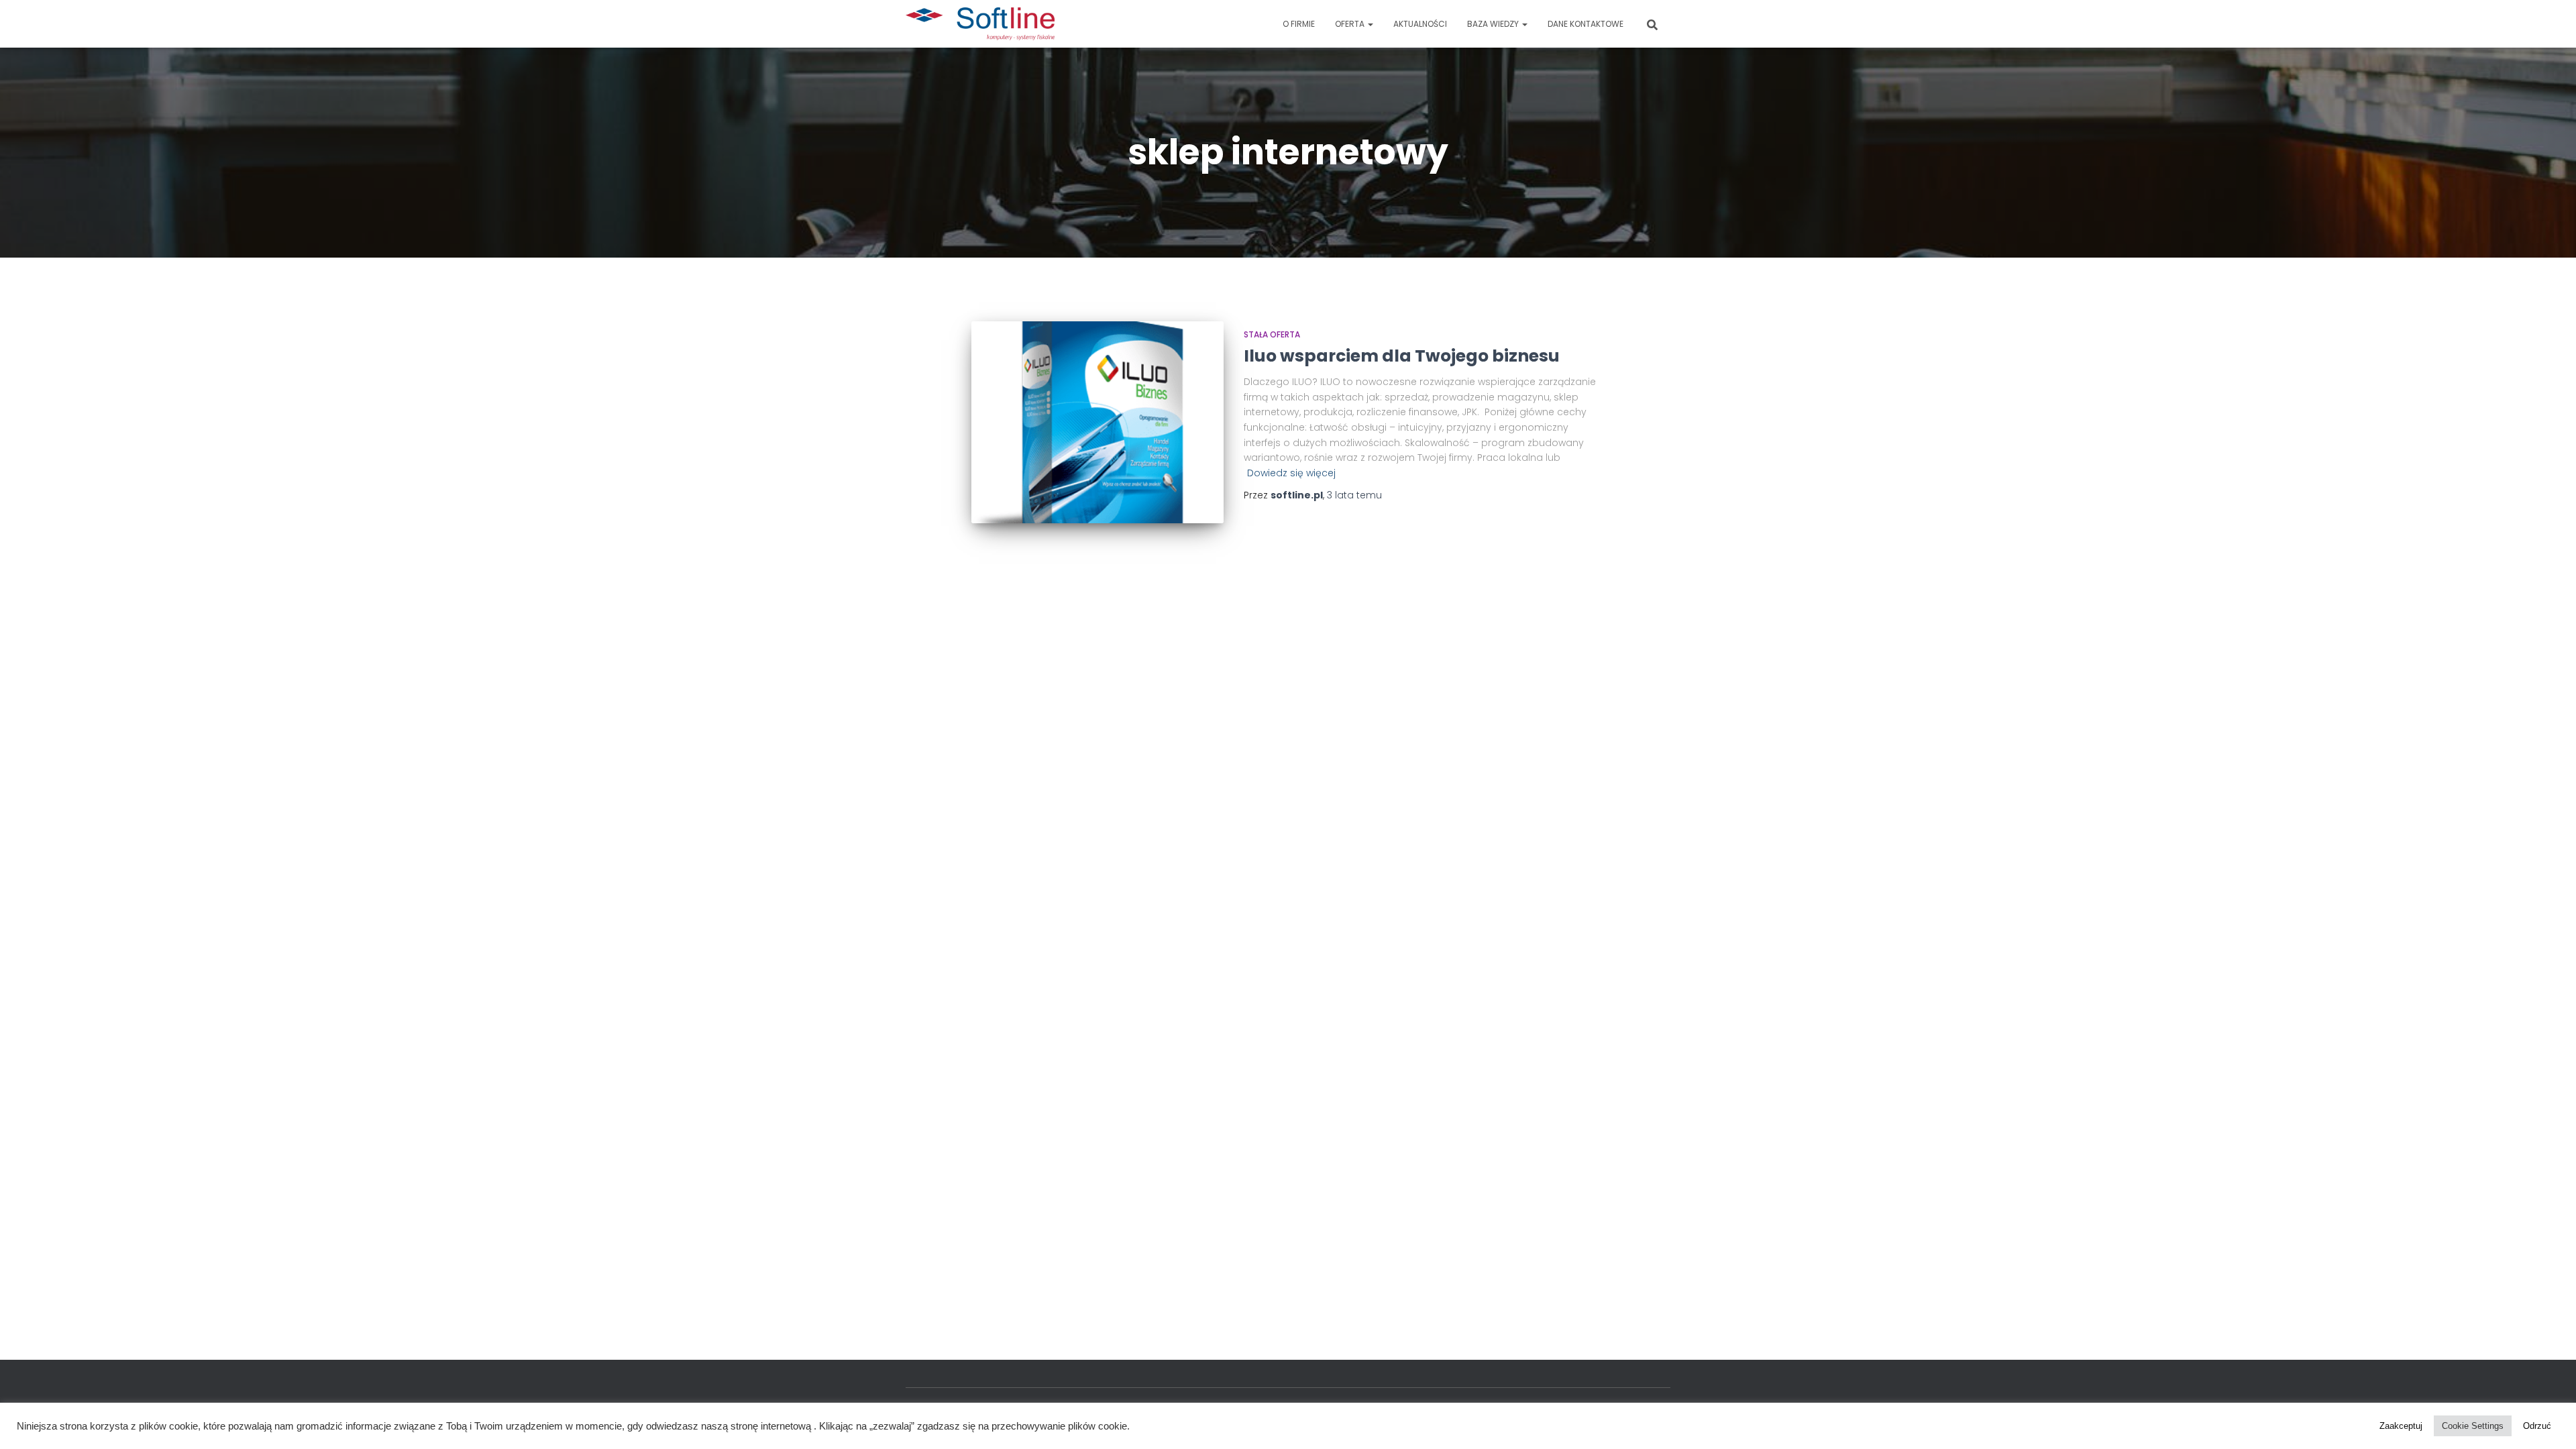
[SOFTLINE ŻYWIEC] (980, 24)
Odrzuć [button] (2537, 1426)
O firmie (1299, 24)
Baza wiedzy (1494, 24)
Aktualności (1420, 24)
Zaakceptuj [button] (2401, 1426)
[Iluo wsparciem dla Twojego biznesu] (1097, 422)
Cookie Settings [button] (2473, 1426)
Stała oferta (1272, 334)
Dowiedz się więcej (1291, 473)
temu (1354, 495)
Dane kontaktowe (1586, 24)
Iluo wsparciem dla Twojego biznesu (1402, 356)
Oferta (1351, 24)
